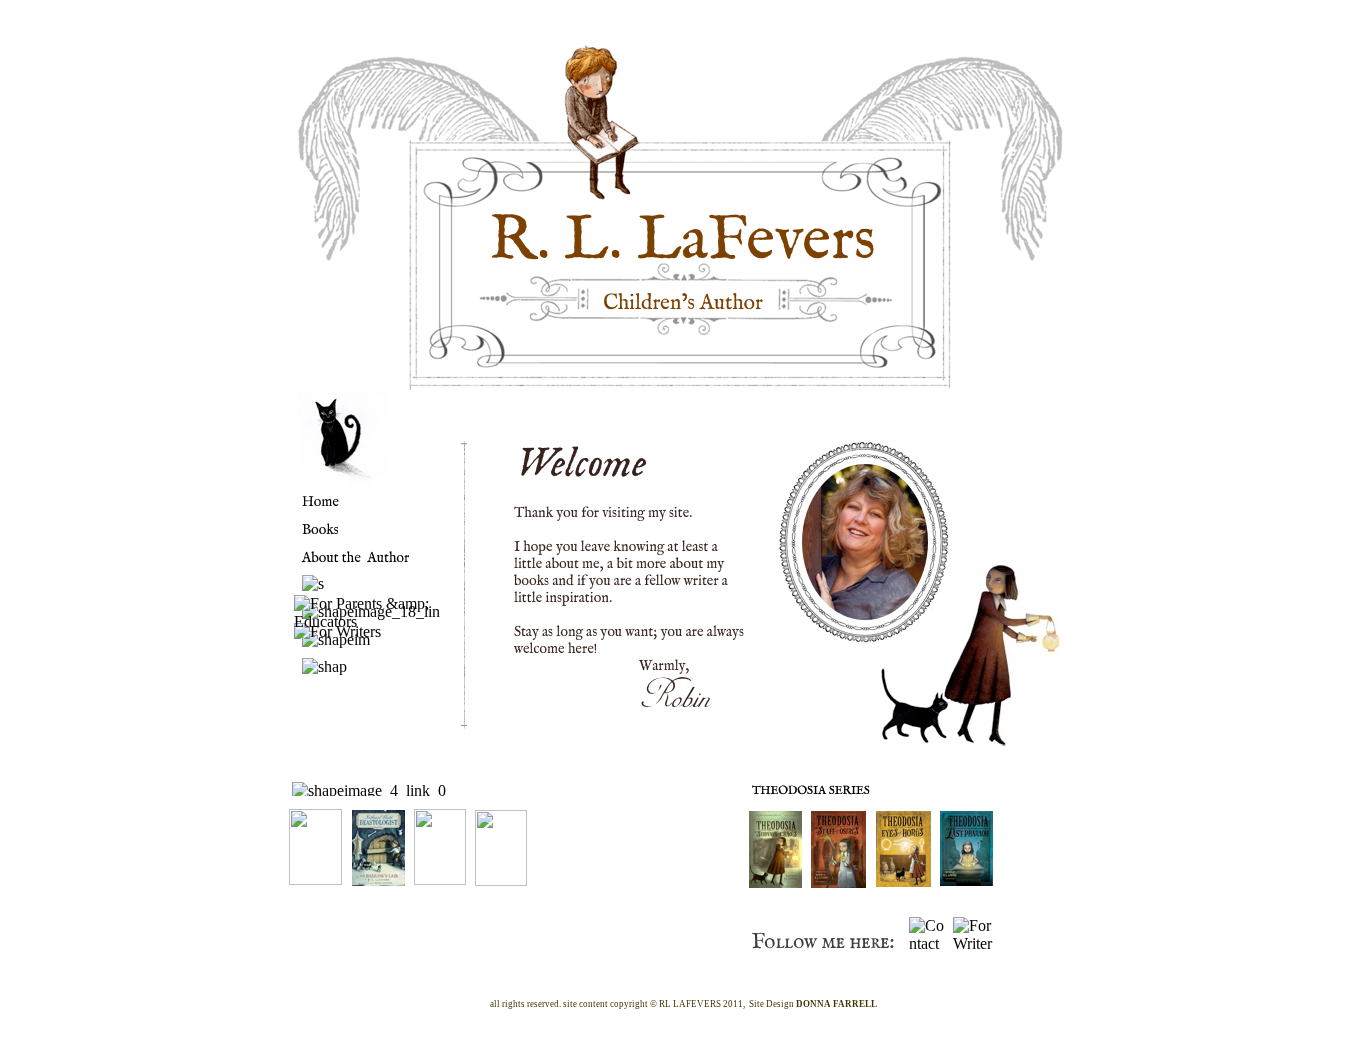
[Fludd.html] (501, 880)
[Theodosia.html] (775, 882)
